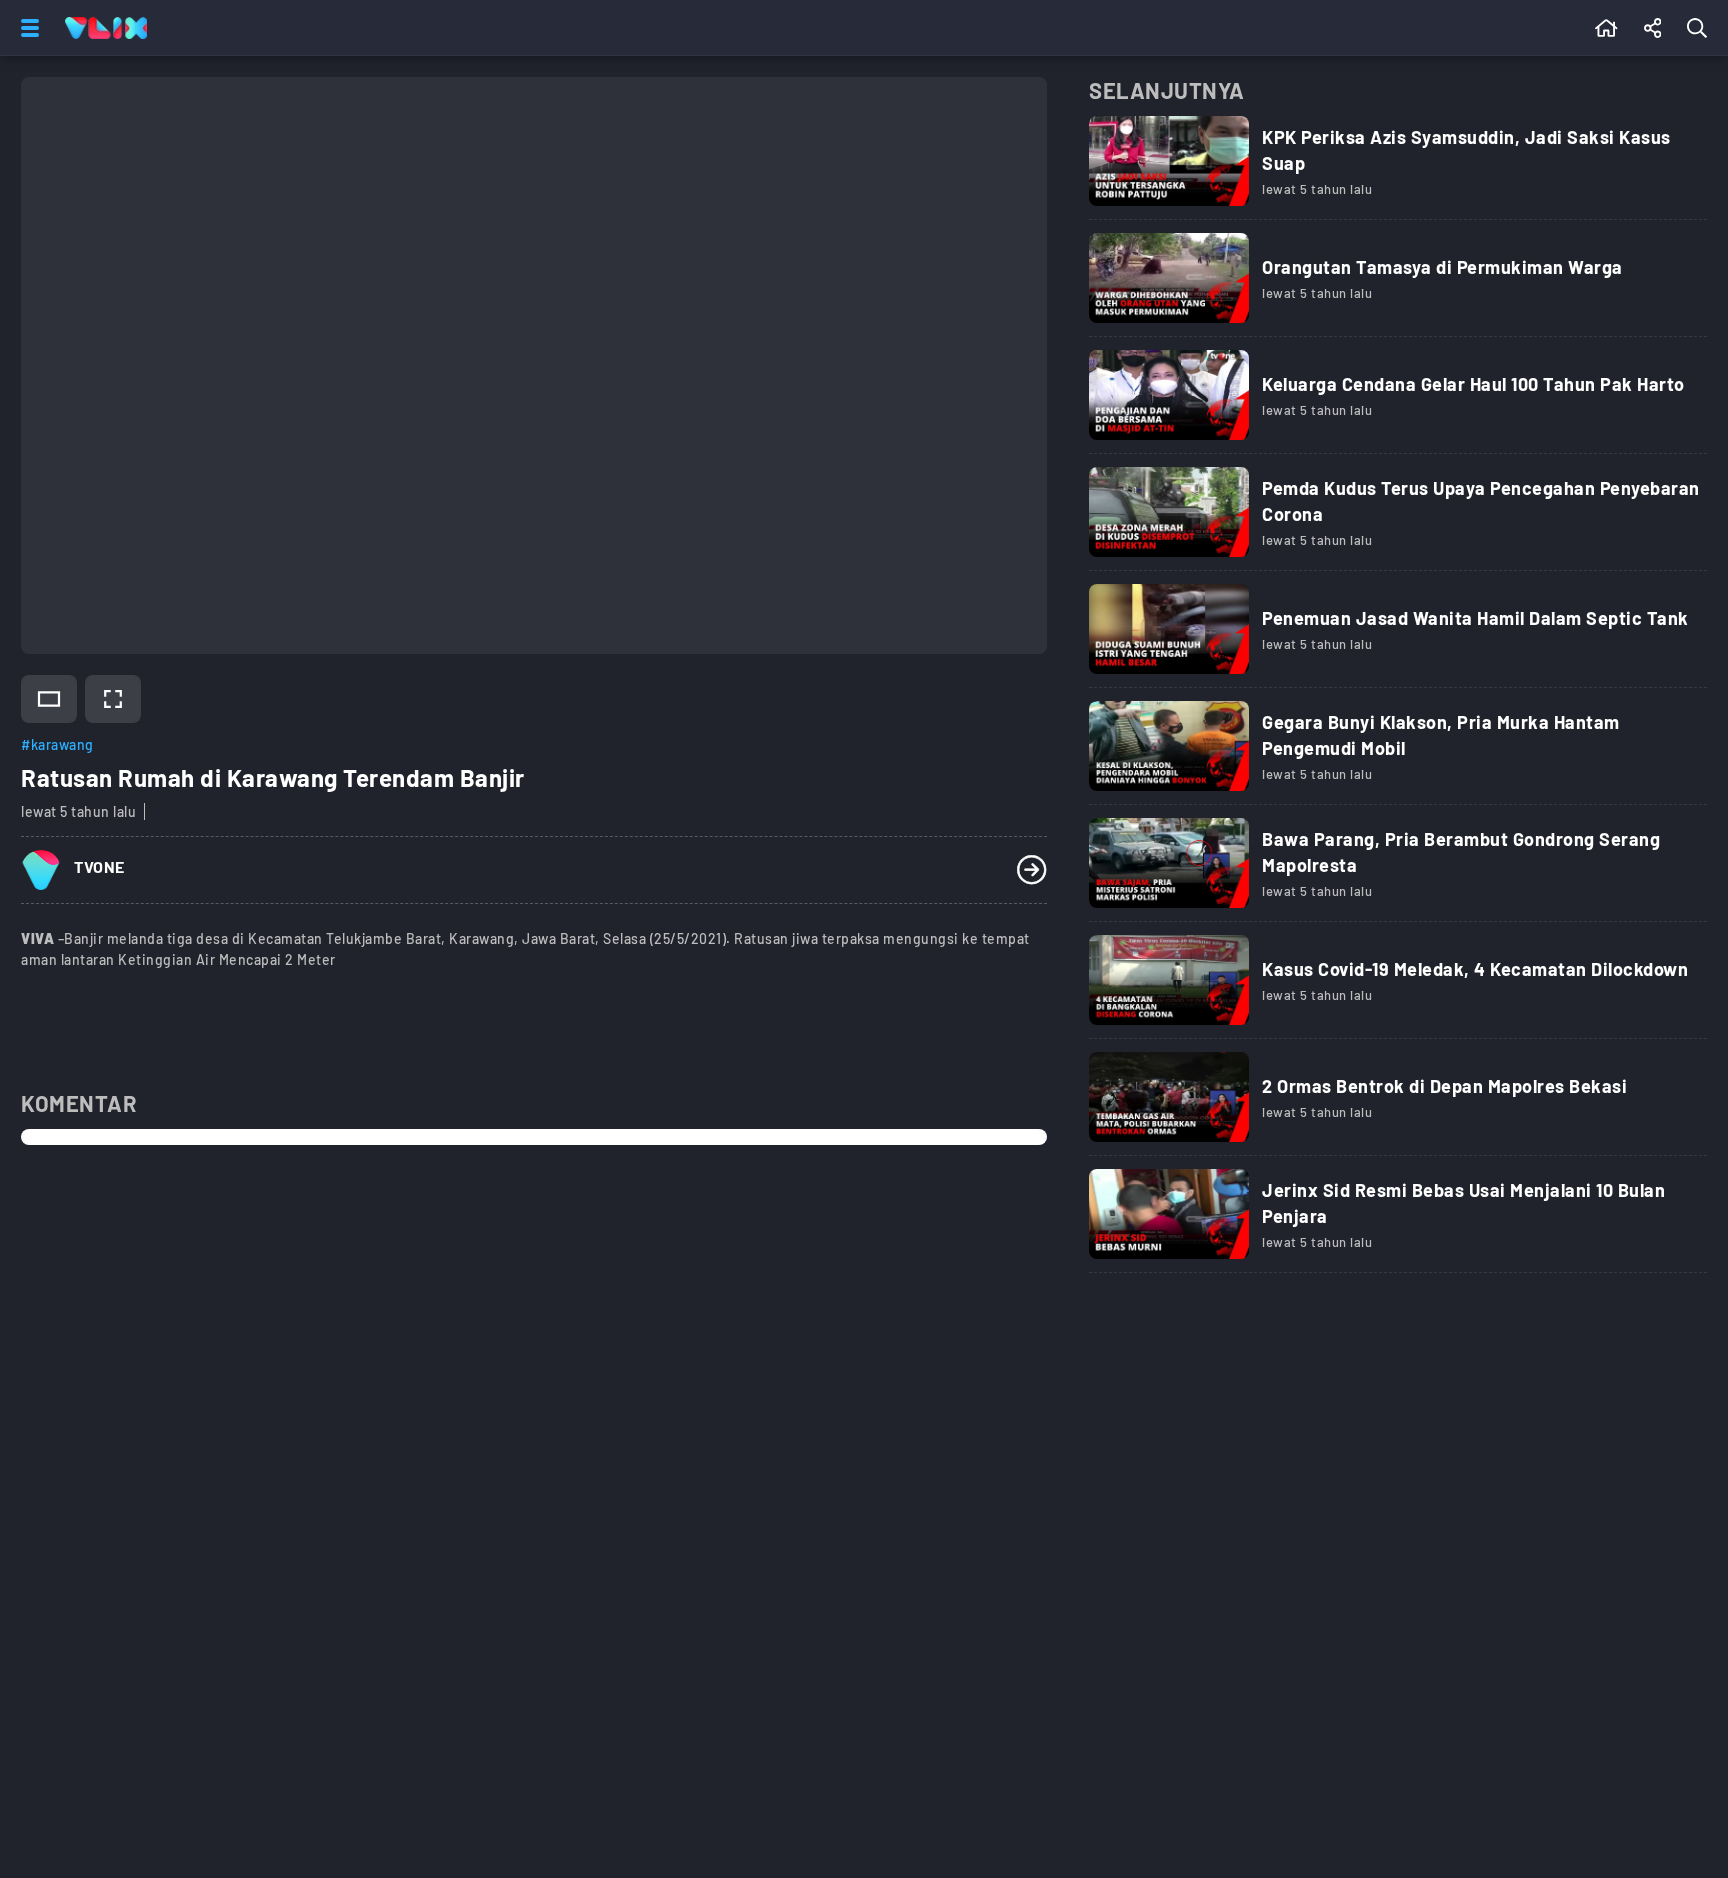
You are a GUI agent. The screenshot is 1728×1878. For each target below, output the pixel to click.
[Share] (1653, 28)
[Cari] (1701, 28)
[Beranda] (1606, 28)
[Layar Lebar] (49, 699)
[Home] (106, 28)
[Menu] (26, 28)
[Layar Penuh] (113, 699)
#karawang (57, 744)
